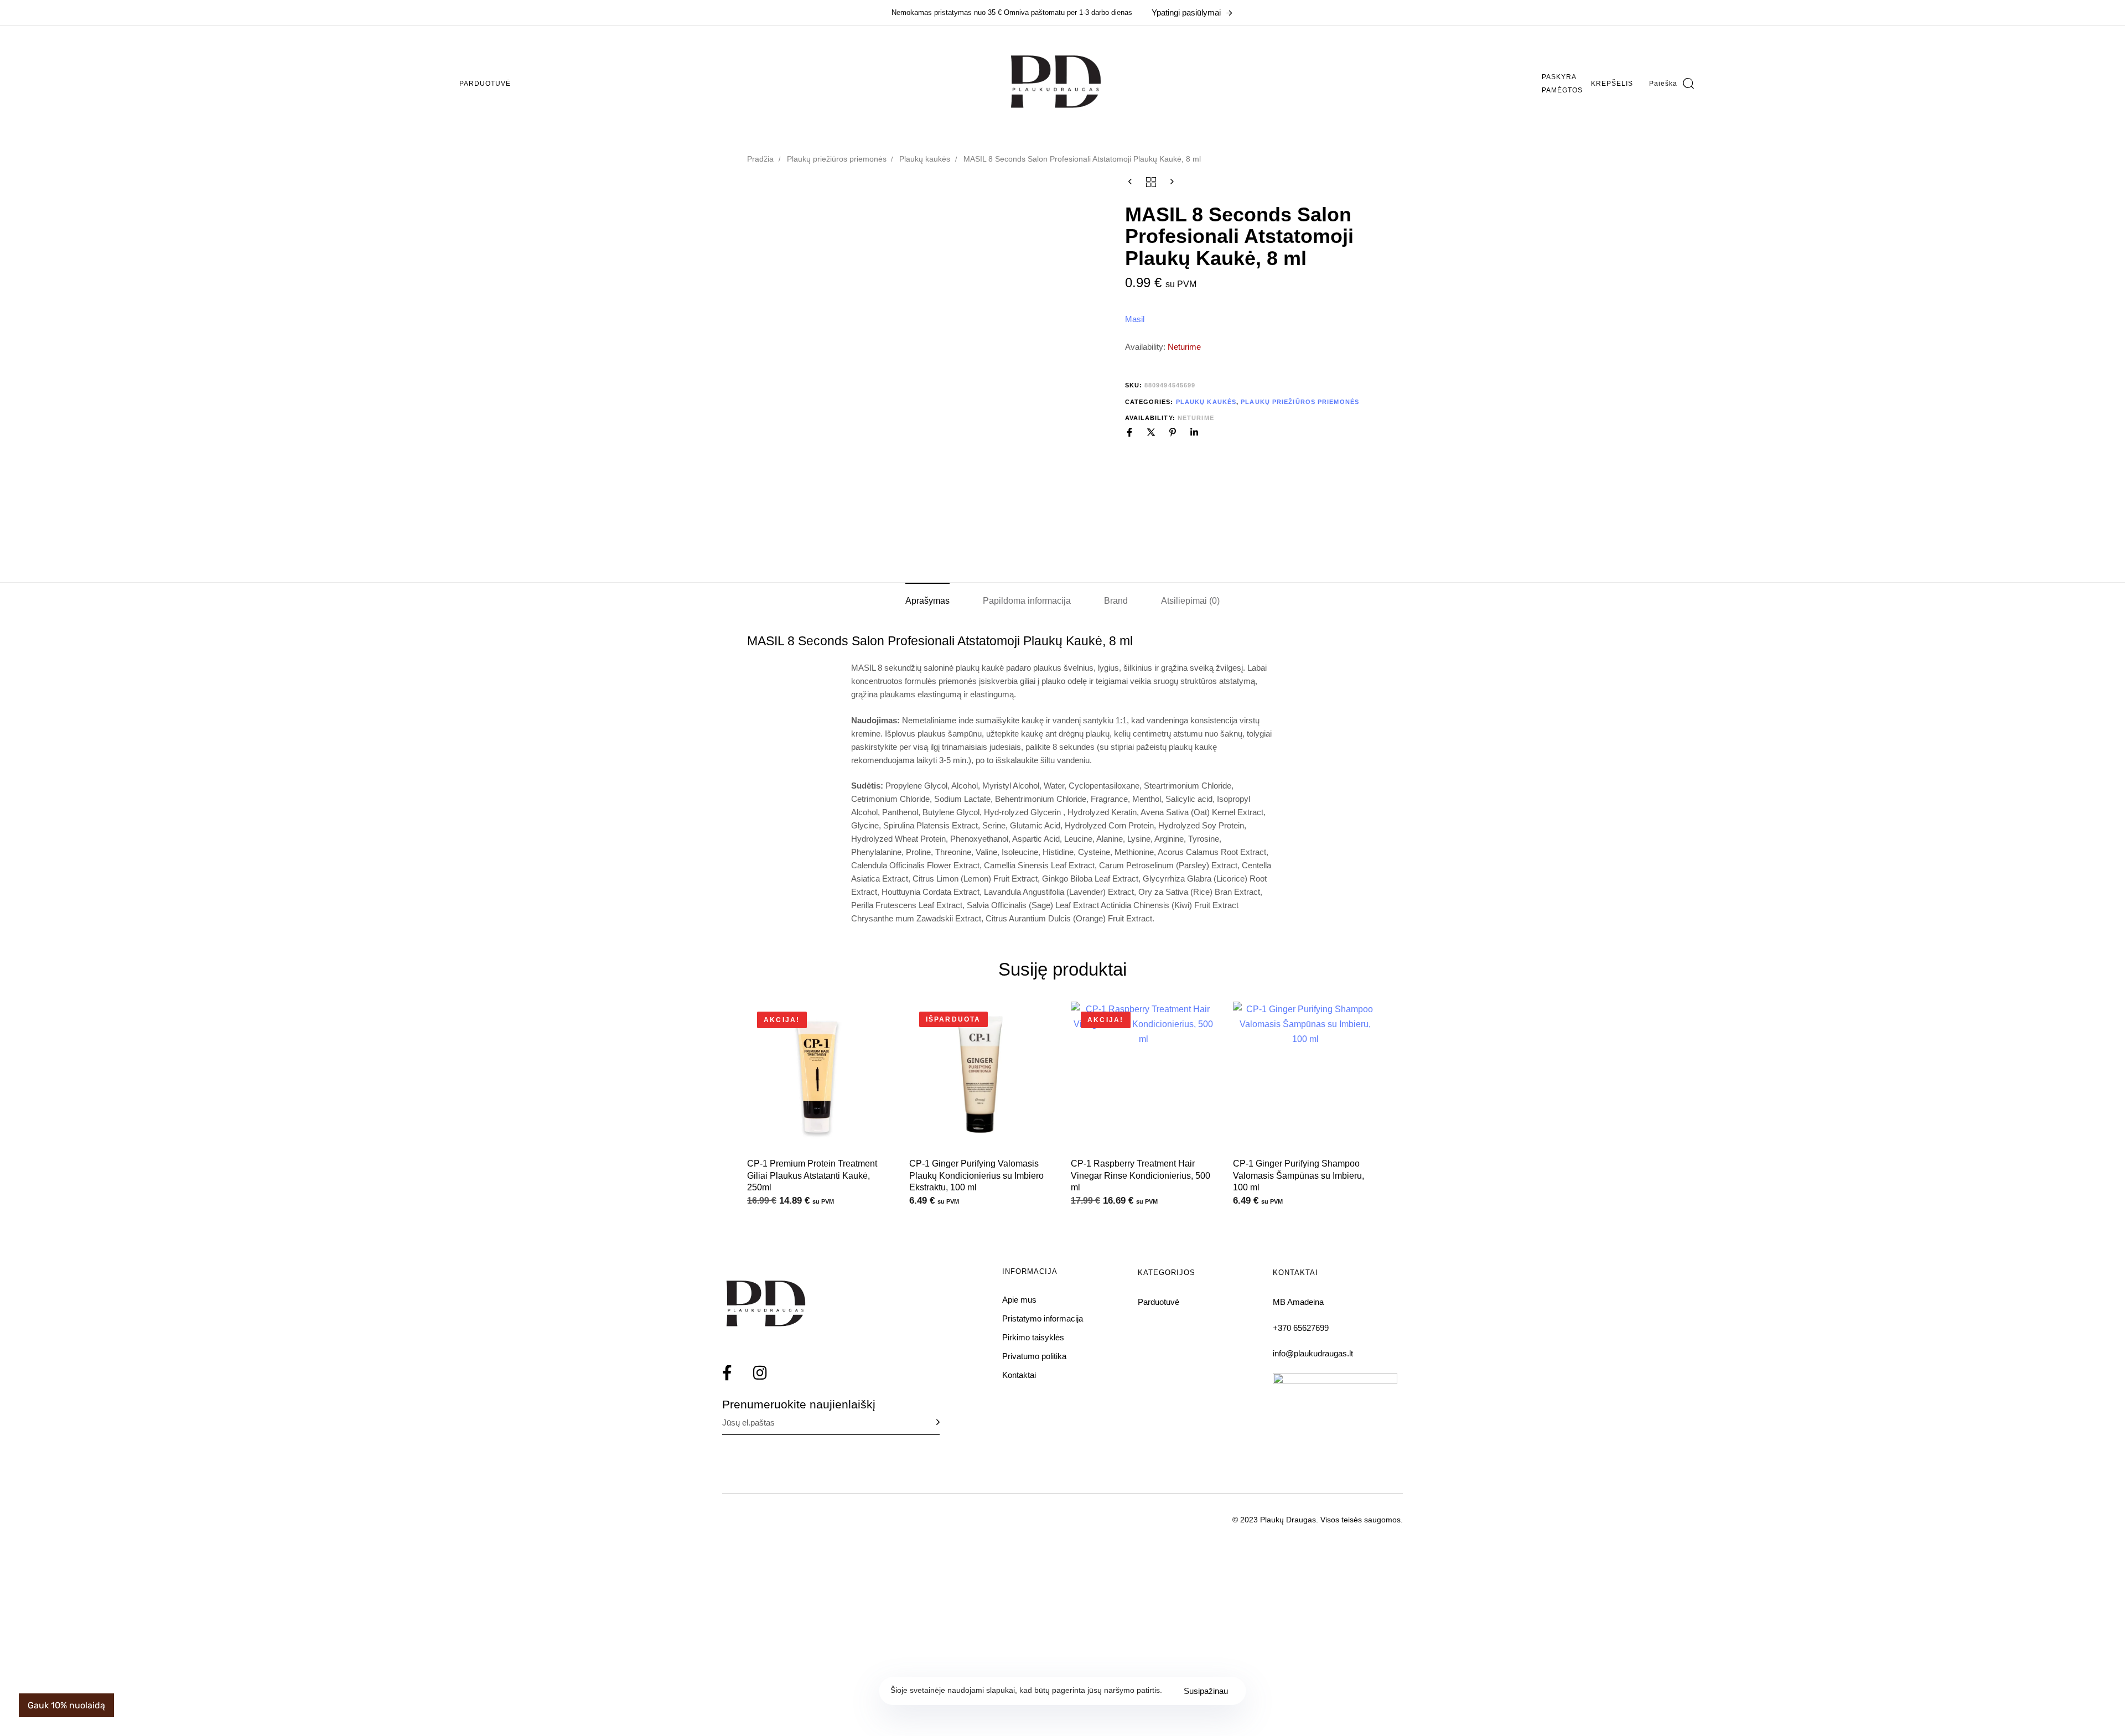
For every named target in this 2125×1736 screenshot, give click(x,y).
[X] (1151, 432)
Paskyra (1559, 77)
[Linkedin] (1194, 432)
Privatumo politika (1034, 1356)
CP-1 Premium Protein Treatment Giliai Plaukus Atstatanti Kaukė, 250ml (812, 1175)
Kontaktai (1019, 1375)
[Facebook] (1129, 432)
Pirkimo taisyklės (1033, 1337)
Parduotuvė (485, 84)
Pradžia (760, 159)
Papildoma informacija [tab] (1027, 601)
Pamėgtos (1562, 90)
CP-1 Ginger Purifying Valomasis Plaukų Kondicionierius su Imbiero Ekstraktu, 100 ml (976, 1175)
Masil (1135, 319)
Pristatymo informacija (1043, 1318)
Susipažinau (1206, 1691)
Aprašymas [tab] (927, 601)
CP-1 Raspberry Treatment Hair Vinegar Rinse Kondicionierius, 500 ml (1141, 1175)
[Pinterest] (1173, 432)
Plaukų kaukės (925, 159)
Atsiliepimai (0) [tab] (1190, 601)
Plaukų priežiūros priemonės (837, 159)
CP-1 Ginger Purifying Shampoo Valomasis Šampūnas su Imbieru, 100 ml (1299, 1175)
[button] (1672, 84)
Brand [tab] (1116, 601)
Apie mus (1019, 1300)
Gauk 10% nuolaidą (66, 1705)
